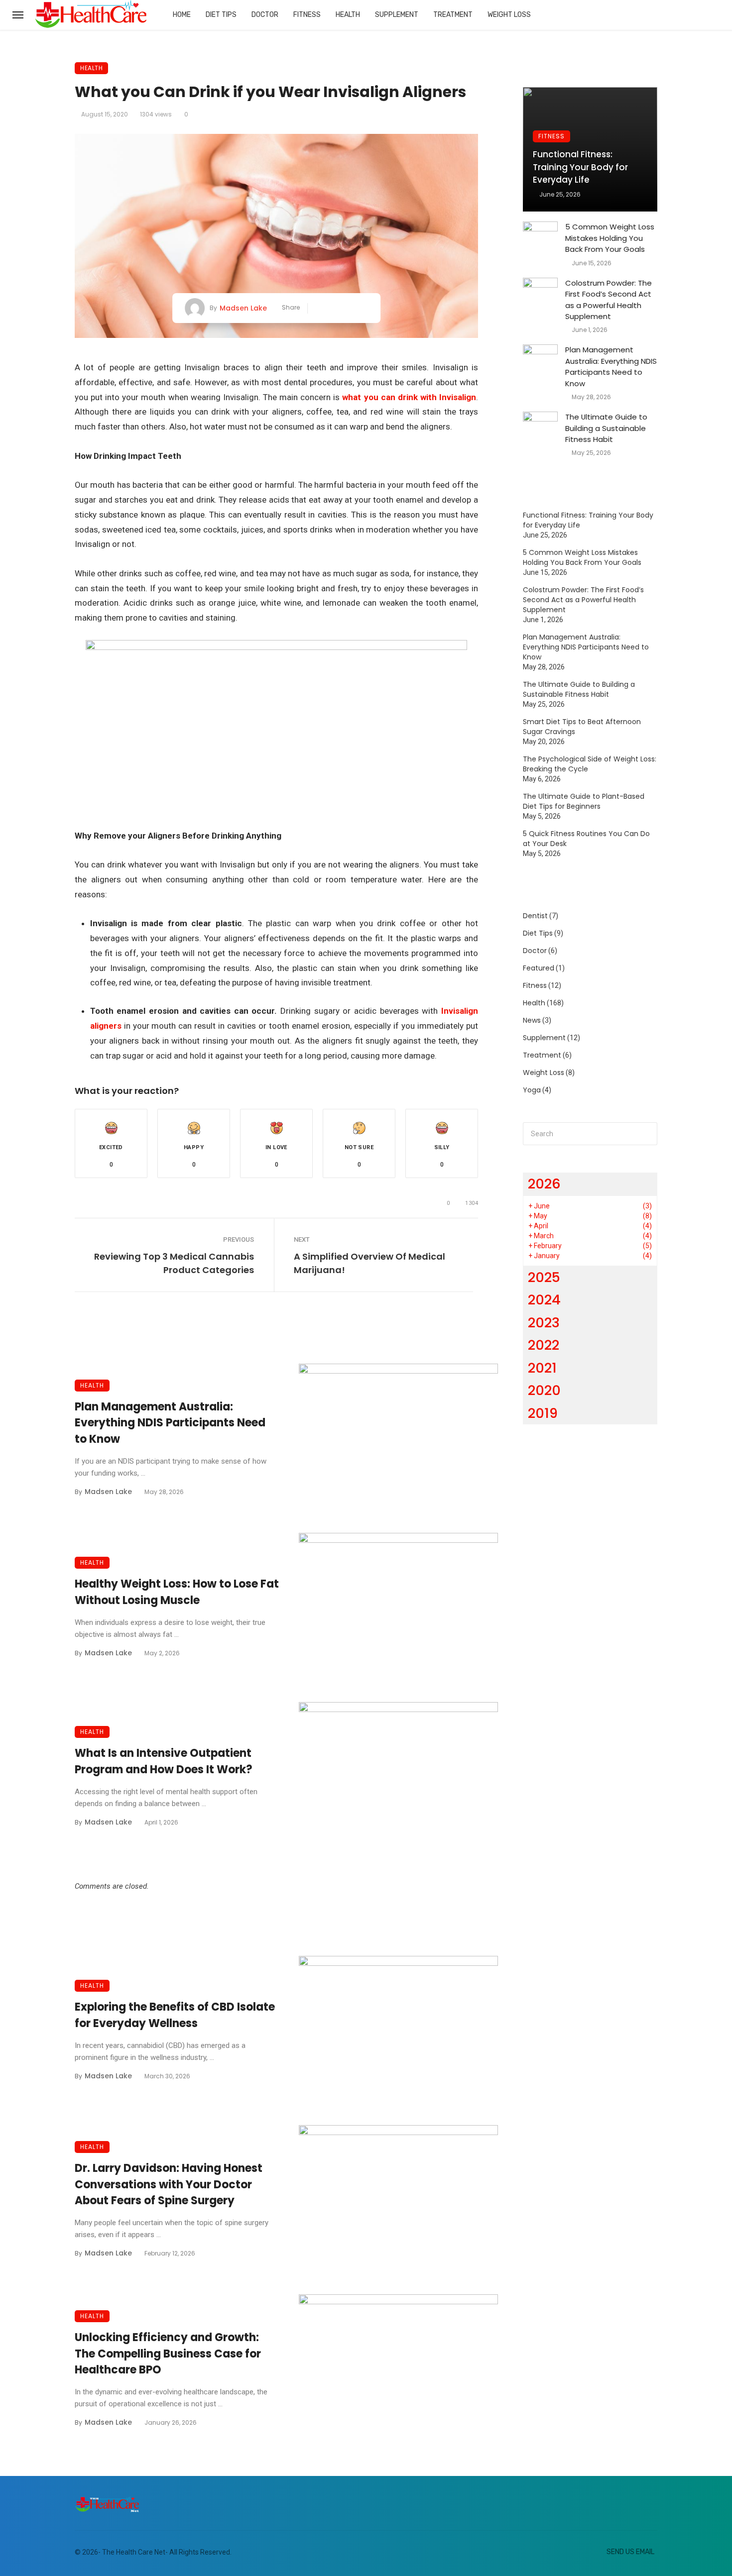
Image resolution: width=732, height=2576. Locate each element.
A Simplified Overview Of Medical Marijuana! (369, 1263)
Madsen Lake (243, 308)
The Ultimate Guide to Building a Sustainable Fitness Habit (606, 428)
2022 (544, 1345)
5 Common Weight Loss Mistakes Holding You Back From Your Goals (610, 238)
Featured (539, 968)
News (532, 1020)
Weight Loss (509, 15)
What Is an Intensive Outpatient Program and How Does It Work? (164, 1761)
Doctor (265, 15)
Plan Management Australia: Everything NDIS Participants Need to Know (170, 1423)
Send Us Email (630, 2552)
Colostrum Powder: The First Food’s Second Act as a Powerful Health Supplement (609, 300)
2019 (543, 1413)
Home (182, 15)
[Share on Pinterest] (349, 308)
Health (348, 15)
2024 (544, 1300)
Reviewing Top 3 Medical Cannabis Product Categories (174, 1263)
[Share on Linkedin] (364, 308)
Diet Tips (221, 15)
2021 (542, 1368)
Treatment (453, 15)
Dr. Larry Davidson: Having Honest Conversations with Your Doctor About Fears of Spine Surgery (169, 2185)
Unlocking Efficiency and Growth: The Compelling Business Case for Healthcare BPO (168, 2354)
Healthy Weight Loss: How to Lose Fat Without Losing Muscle (177, 1592)
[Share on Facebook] (319, 308)
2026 (544, 1184)
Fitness (307, 15)
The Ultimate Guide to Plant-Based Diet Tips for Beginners (584, 801)
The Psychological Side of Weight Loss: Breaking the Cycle (590, 764)
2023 (544, 1323)
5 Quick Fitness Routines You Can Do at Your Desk (586, 839)
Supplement (397, 15)
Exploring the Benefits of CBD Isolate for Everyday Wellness (175, 2015)
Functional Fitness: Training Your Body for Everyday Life (580, 167)
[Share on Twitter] (334, 308)
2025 (544, 1277)
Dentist (535, 916)
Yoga (532, 1090)
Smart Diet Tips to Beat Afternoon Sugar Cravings (582, 727)
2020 (544, 1390)
